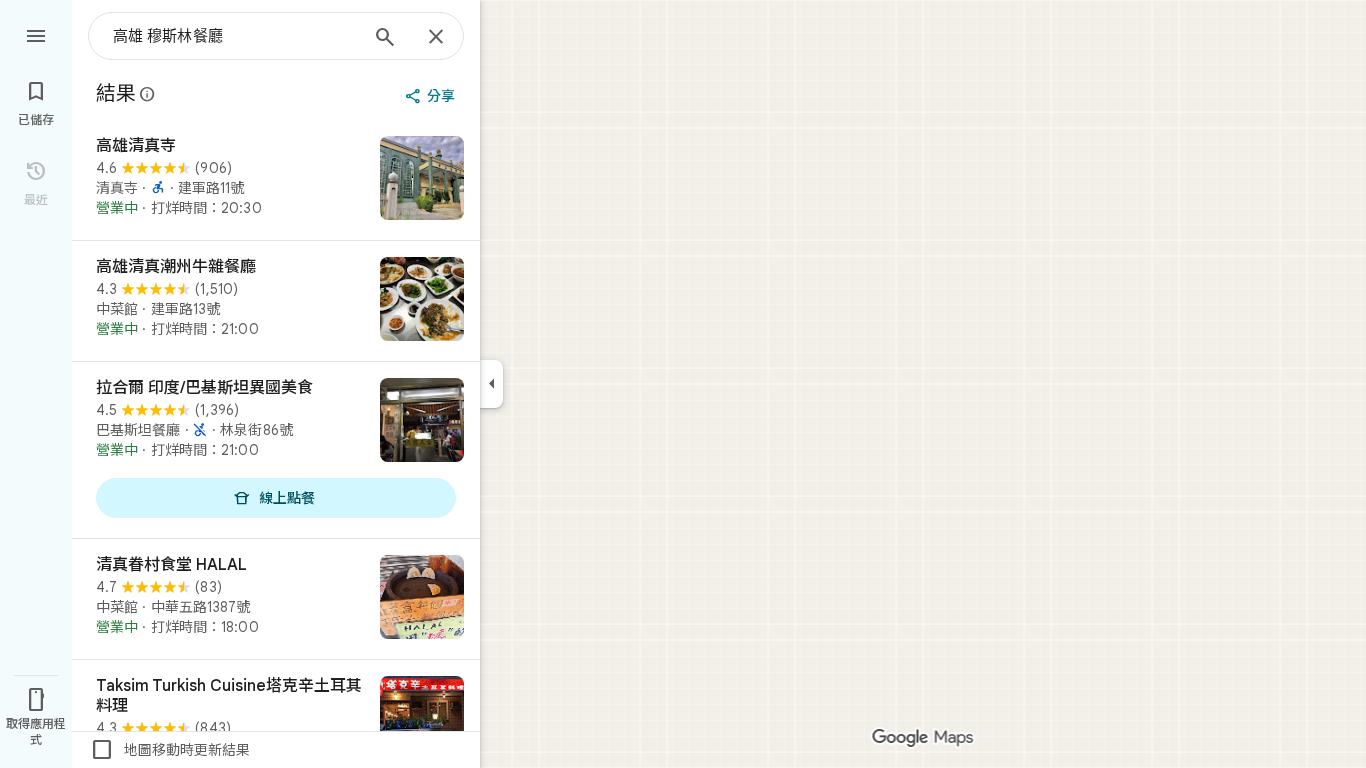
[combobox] (235, 36)
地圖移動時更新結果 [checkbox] (170, 750)
